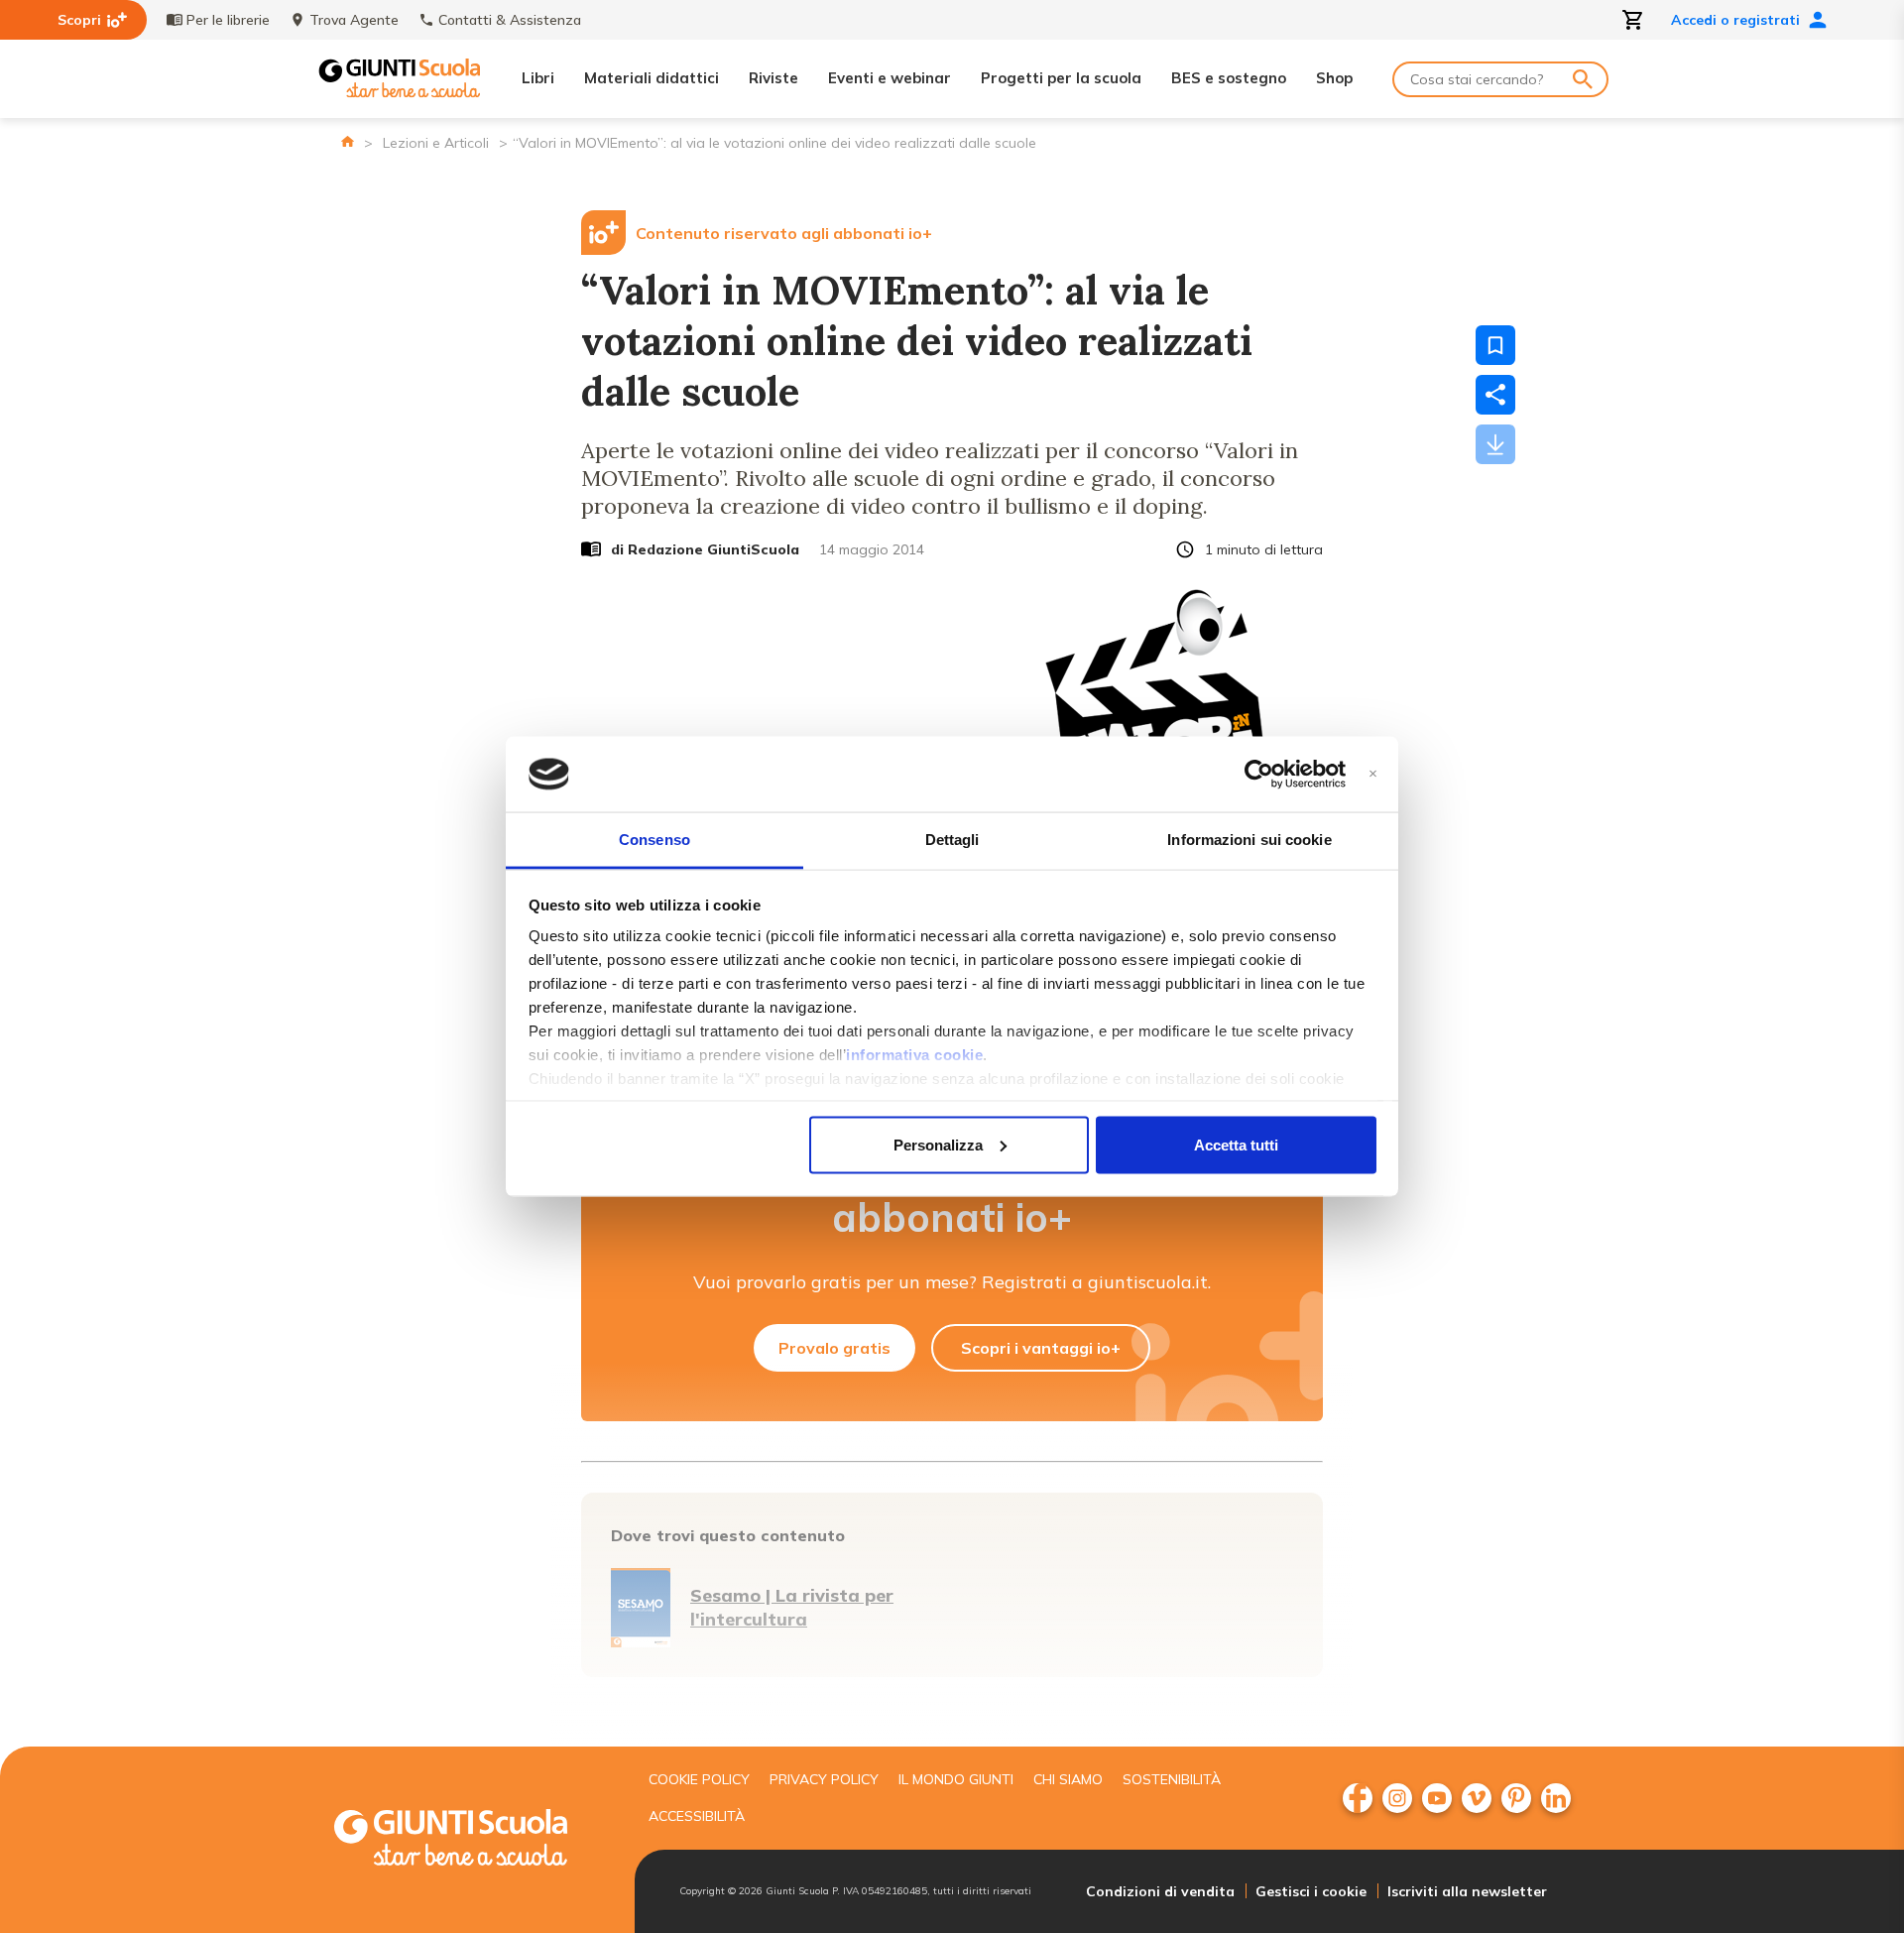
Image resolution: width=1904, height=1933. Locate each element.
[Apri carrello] (1633, 20)
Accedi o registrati (1735, 20)
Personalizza (938, 1144)
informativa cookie (914, 1055)
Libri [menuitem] (538, 78)
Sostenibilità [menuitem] (1172, 1779)
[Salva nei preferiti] (1495, 345)
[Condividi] (1495, 395)
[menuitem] (1358, 1798)
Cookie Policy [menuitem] (699, 1779)
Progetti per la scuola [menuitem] (1061, 78)
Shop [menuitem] (1334, 78)
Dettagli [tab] (952, 840)
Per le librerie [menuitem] (228, 20)
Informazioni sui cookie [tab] (1249, 840)
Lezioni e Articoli (436, 143)
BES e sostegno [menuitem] (1229, 78)
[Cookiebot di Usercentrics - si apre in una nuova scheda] (1259, 775)
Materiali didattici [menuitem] (652, 78)
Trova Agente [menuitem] (354, 20)
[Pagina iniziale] (348, 141)
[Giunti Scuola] (400, 79)
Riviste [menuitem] (773, 78)
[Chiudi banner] (1373, 774)
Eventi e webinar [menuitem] (890, 78)
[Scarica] (1495, 444)
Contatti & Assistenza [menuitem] (510, 20)
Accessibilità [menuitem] (697, 1816)
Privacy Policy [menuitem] (824, 1779)
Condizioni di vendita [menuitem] (1160, 1891)
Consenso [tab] (654, 840)
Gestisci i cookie (1311, 1891)
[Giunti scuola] (471, 1840)
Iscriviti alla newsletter (1467, 1891)
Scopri (79, 20)
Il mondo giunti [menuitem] (956, 1779)
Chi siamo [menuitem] (1068, 1779)
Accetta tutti (1236, 1144)
